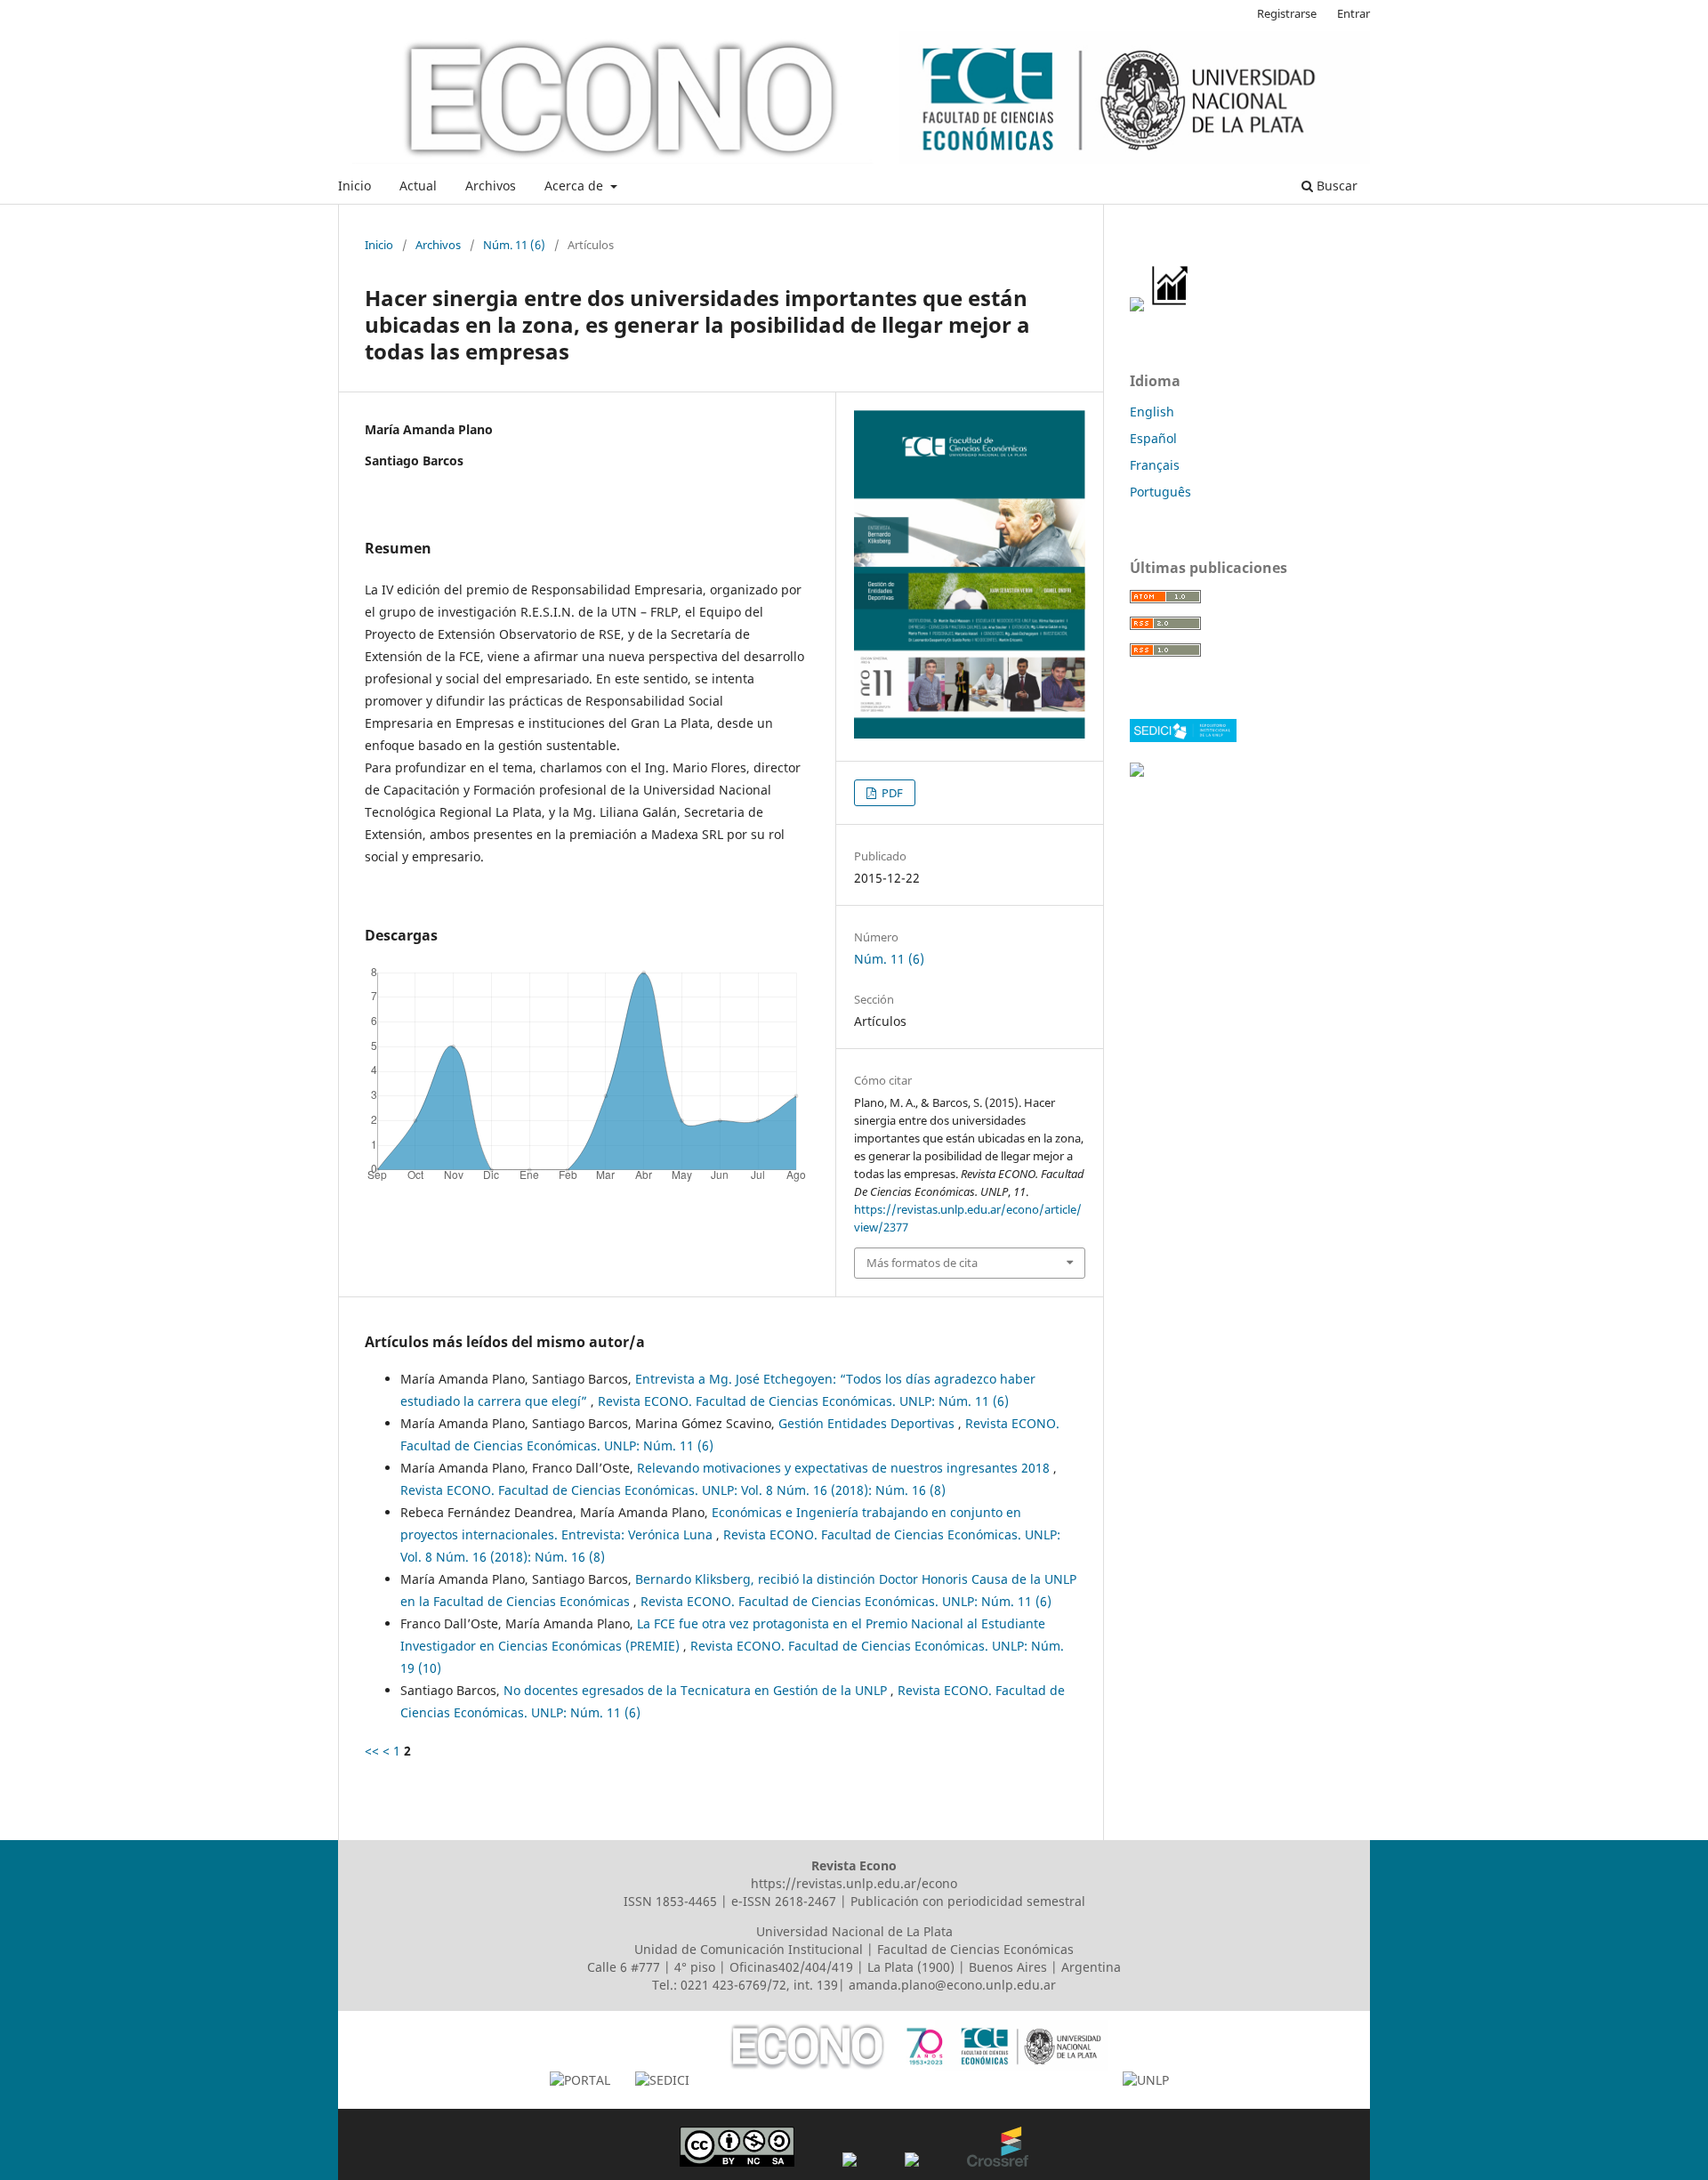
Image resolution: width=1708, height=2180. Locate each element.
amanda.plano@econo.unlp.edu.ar (952, 1985)
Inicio (354, 186)
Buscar (1335, 186)
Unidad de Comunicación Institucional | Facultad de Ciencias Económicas (854, 1949)
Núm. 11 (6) (514, 245)
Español (1153, 438)
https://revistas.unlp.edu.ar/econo (854, 1883)
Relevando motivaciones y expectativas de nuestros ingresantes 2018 (845, 1468)
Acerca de (576, 186)
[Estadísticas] (1171, 307)
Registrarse (1287, 13)
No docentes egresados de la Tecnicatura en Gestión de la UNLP (697, 1690)
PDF (891, 793)
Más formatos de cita (922, 1263)
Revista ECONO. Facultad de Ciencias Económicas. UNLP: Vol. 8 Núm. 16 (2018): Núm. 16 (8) (673, 1490)
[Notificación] (1137, 307)
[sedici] (1183, 737)
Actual (418, 186)
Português (1160, 492)
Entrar (1354, 13)
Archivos (491, 186)
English (1152, 412)
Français (1155, 465)
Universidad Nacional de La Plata (854, 1931)
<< (372, 1751)
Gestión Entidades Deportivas (868, 1423)
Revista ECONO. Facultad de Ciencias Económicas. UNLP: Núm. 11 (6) (803, 1401)
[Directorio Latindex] (1137, 772)
